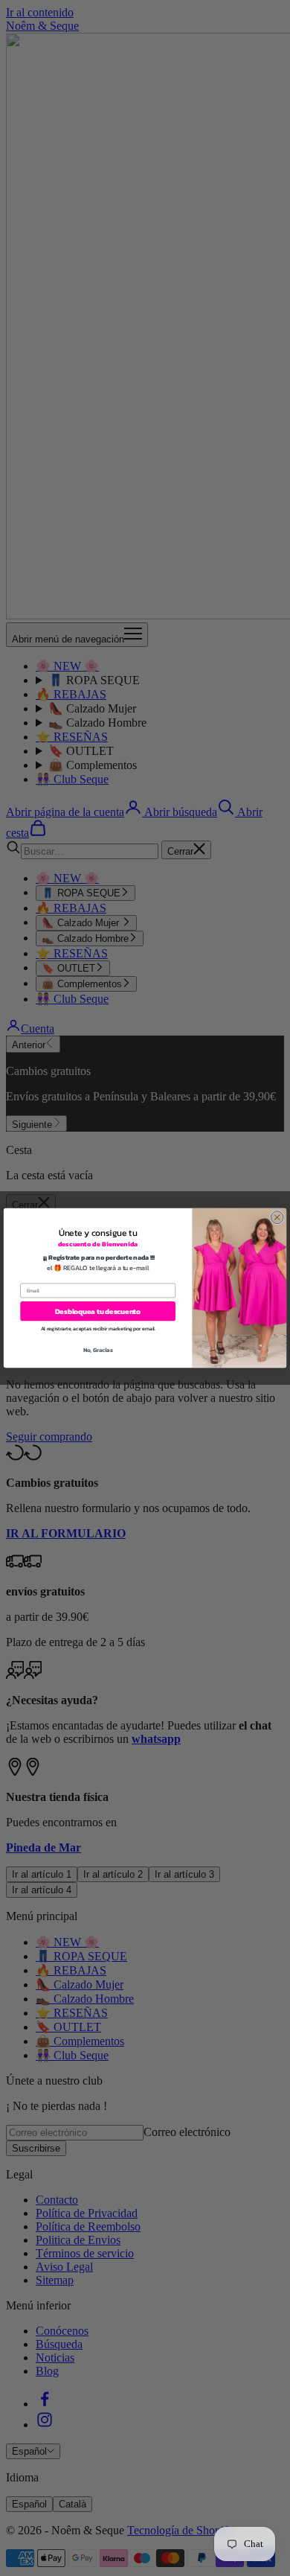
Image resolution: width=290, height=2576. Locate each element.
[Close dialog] (277, 1218)
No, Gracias (98, 1351)
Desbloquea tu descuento (98, 1311)
